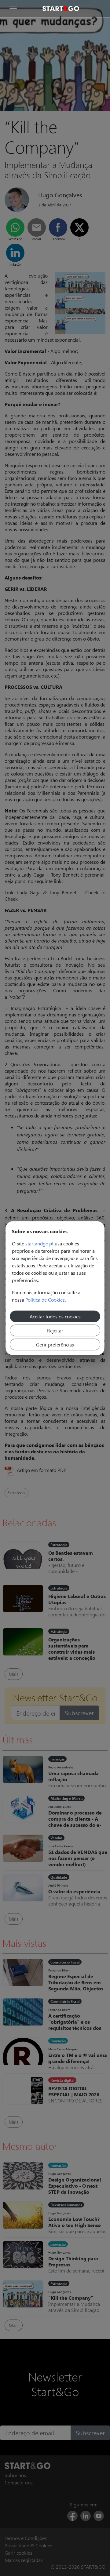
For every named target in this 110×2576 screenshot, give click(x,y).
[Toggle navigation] (13, 9)
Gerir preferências (55, 1344)
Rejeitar (55, 1330)
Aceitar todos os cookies (55, 1316)
